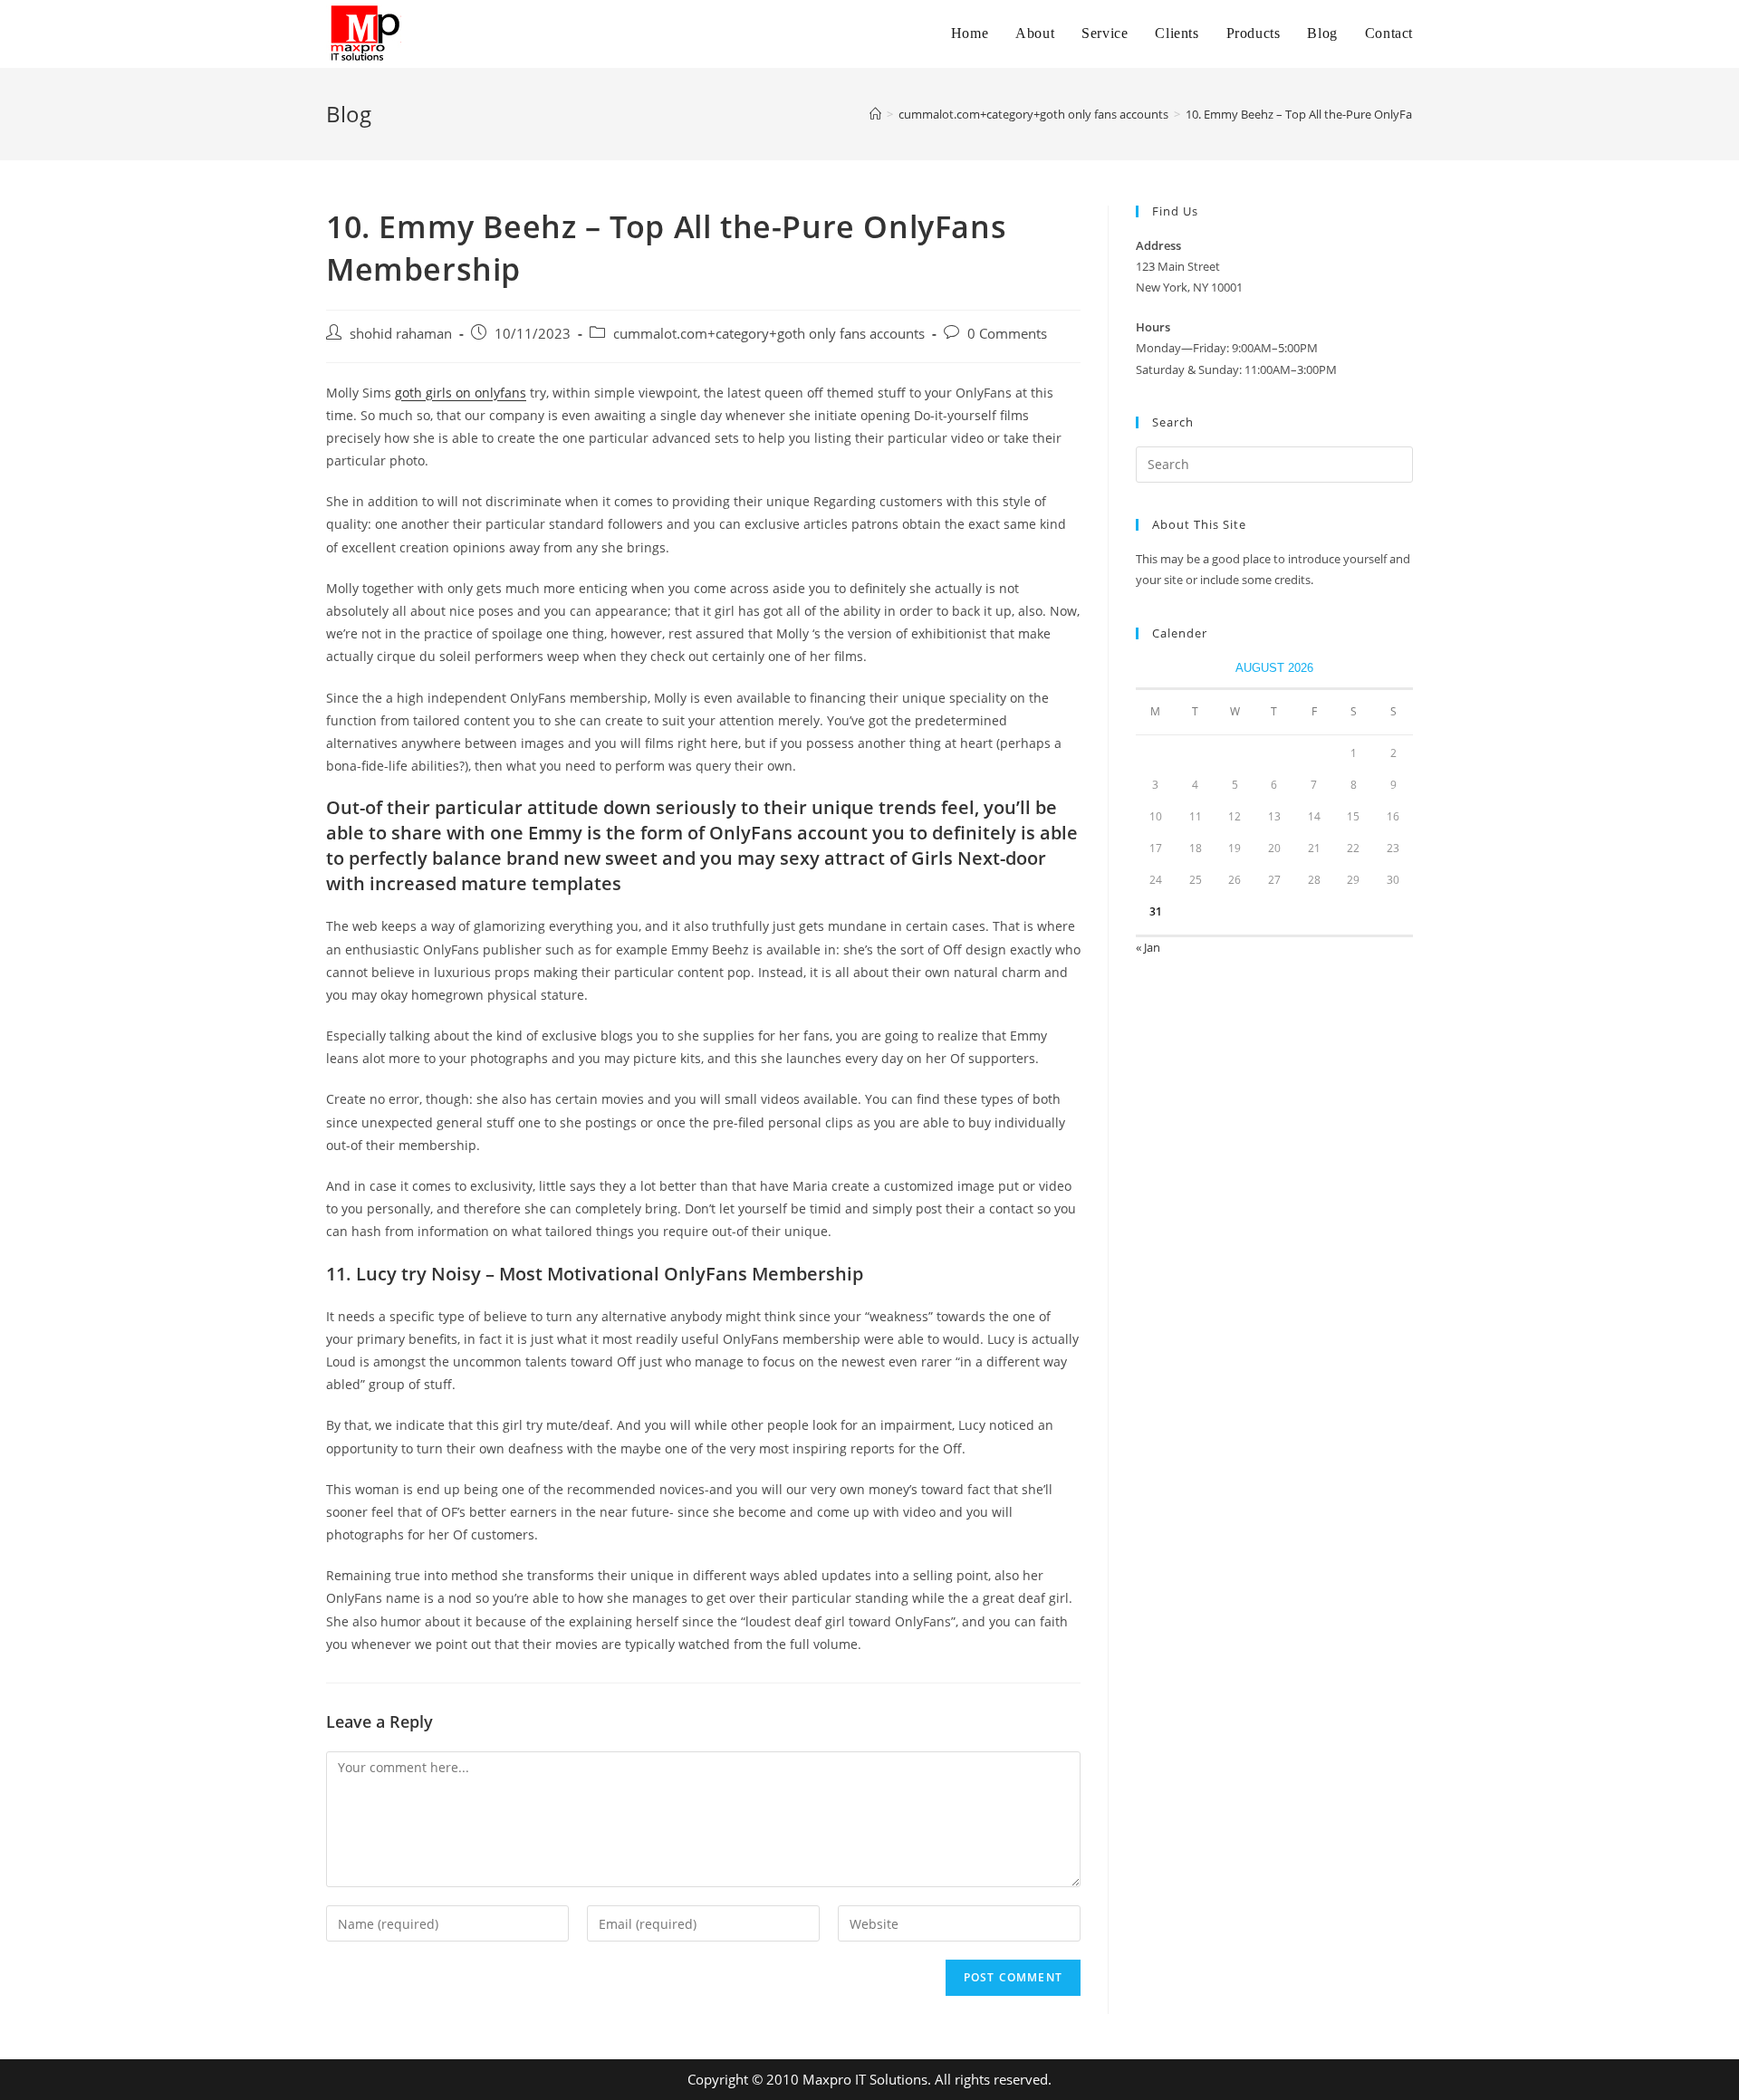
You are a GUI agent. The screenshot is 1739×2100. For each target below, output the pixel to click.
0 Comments (1007, 334)
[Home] (875, 114)
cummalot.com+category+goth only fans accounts (769, 334)
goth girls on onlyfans (461, 393)
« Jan (1148, 947)
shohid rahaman (401, 334)
